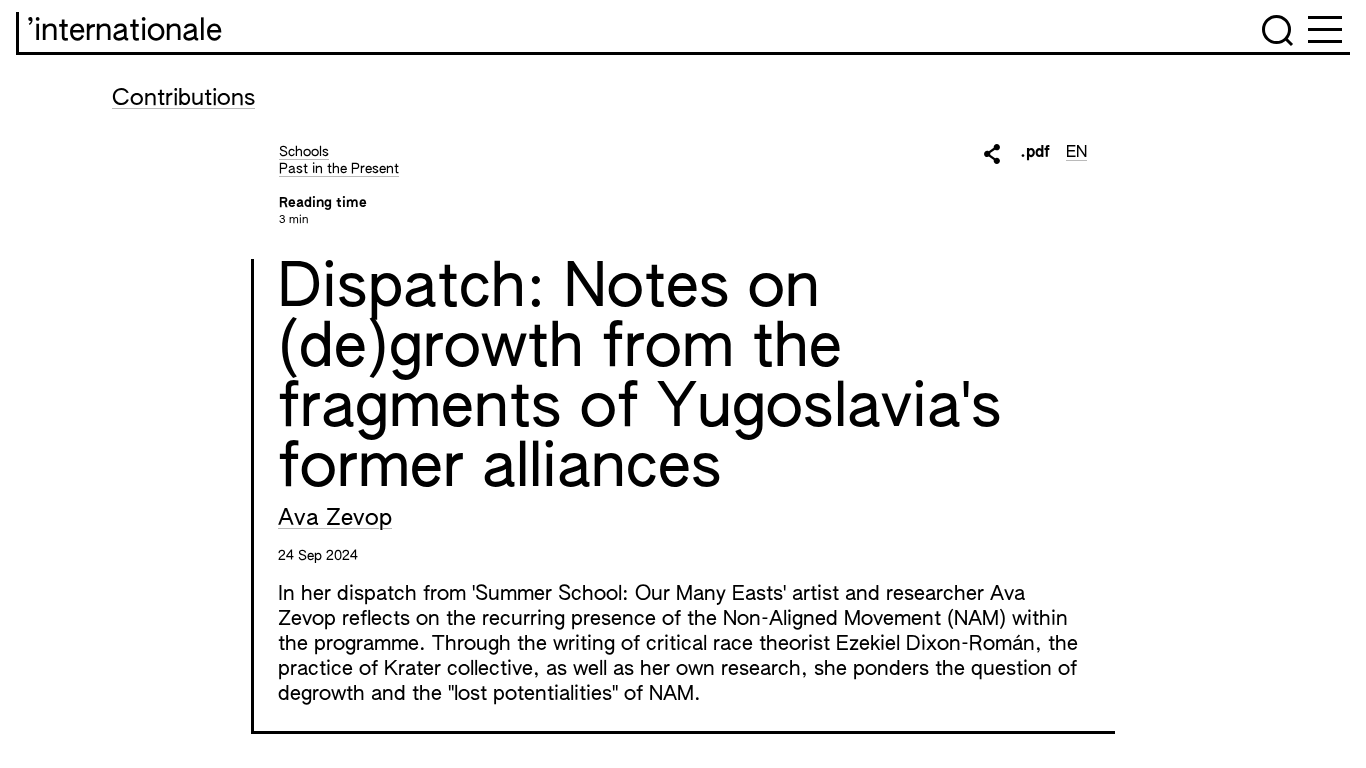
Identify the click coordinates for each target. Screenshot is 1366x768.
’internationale (124, 32)
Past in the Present (339, 169)
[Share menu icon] (992, 154)
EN (1076, 153)
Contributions (183, 99)
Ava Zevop (335, 519)
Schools (304, 152)
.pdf (1035, 153)
